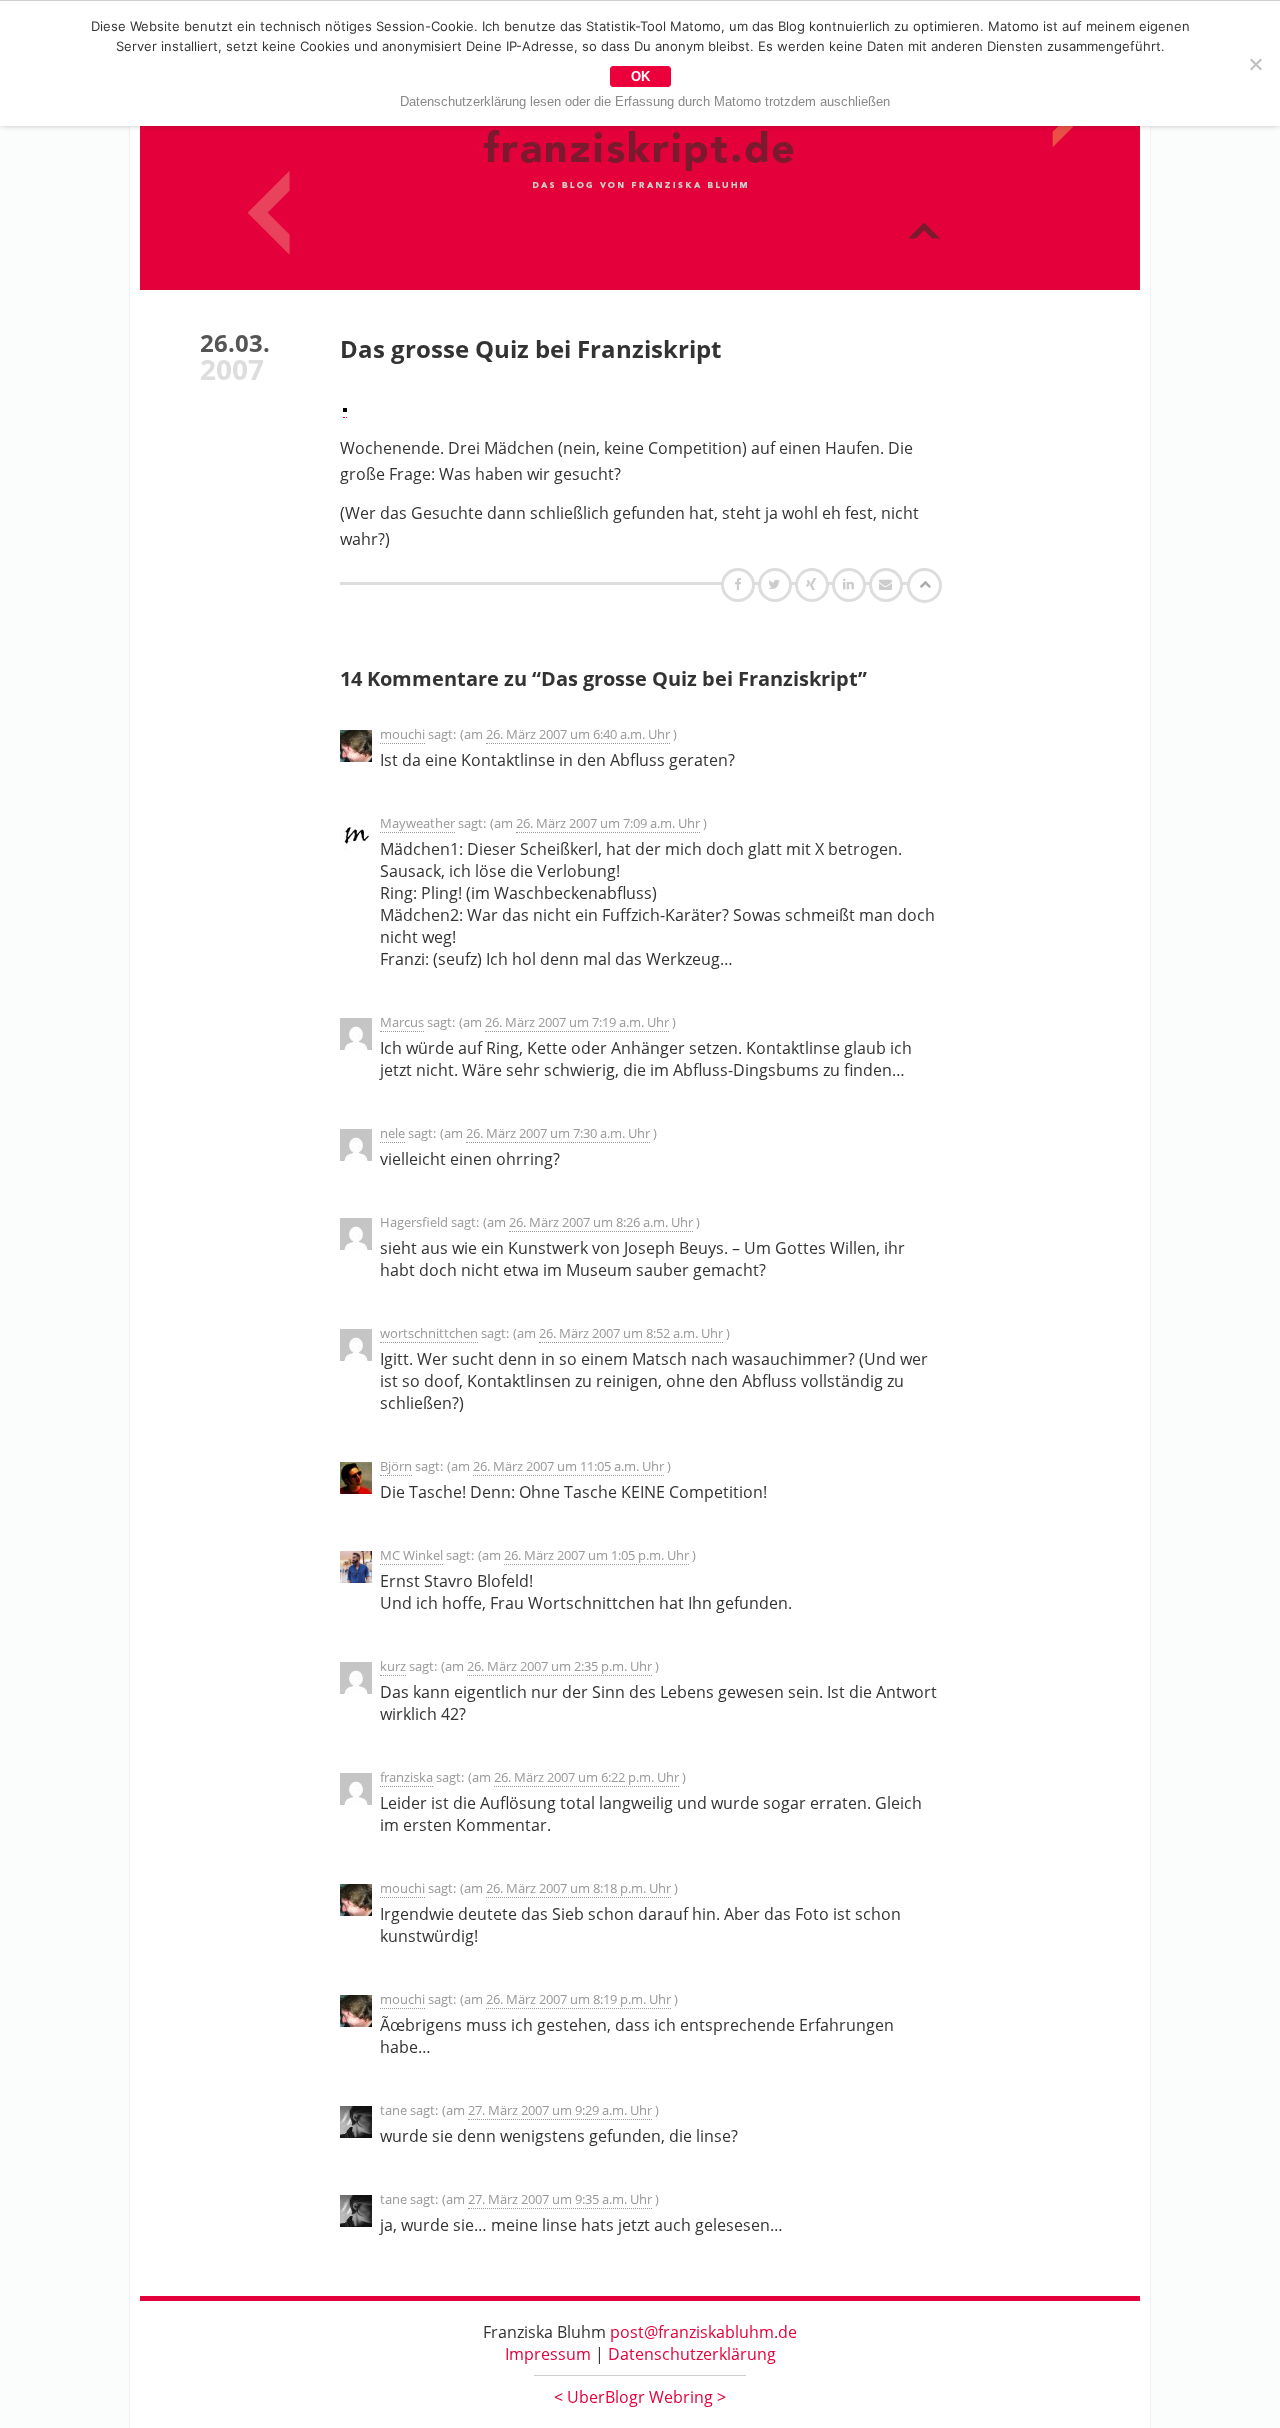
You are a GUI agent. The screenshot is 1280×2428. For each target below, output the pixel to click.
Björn (396, 1466)
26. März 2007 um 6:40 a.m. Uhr (578, 734)
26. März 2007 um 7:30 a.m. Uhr (558, 1133)
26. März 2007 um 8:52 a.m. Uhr (631, 1333)
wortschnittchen (429, 1333)
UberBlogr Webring (640, 2397)
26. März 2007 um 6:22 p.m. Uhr (586, 1777)
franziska (406, 1777)
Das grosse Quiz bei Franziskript (530, 348)
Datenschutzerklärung (692, 2354)
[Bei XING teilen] (814, 584)
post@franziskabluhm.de (703, 2332)
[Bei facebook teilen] (740, 584)
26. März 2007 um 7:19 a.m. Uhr (577, 1022)
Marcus (402, 1022)
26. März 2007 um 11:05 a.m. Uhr (568, 1466)
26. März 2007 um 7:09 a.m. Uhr (608, 823)
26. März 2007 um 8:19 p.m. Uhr (578, 1999)
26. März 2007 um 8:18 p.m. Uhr (578, 1888)
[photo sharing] (345, 406)
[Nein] (1255, 64)
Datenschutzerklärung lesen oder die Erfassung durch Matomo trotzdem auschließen (645, 101)
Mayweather (417, 823)
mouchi (402, 734)
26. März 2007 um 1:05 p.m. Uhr (596, 1555)
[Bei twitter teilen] (777, 584)
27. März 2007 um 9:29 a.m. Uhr (560, 2110)
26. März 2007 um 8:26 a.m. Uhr (601, 1222)
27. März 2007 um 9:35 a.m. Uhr (560, 2199)
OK (640, 76)
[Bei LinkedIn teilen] (851, 584)
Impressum (548, 2354)
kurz (393, 1666)
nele (392, 1133)
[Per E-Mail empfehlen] (888, 584)
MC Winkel (411, 1555)
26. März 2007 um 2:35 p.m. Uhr (559, 1666)
